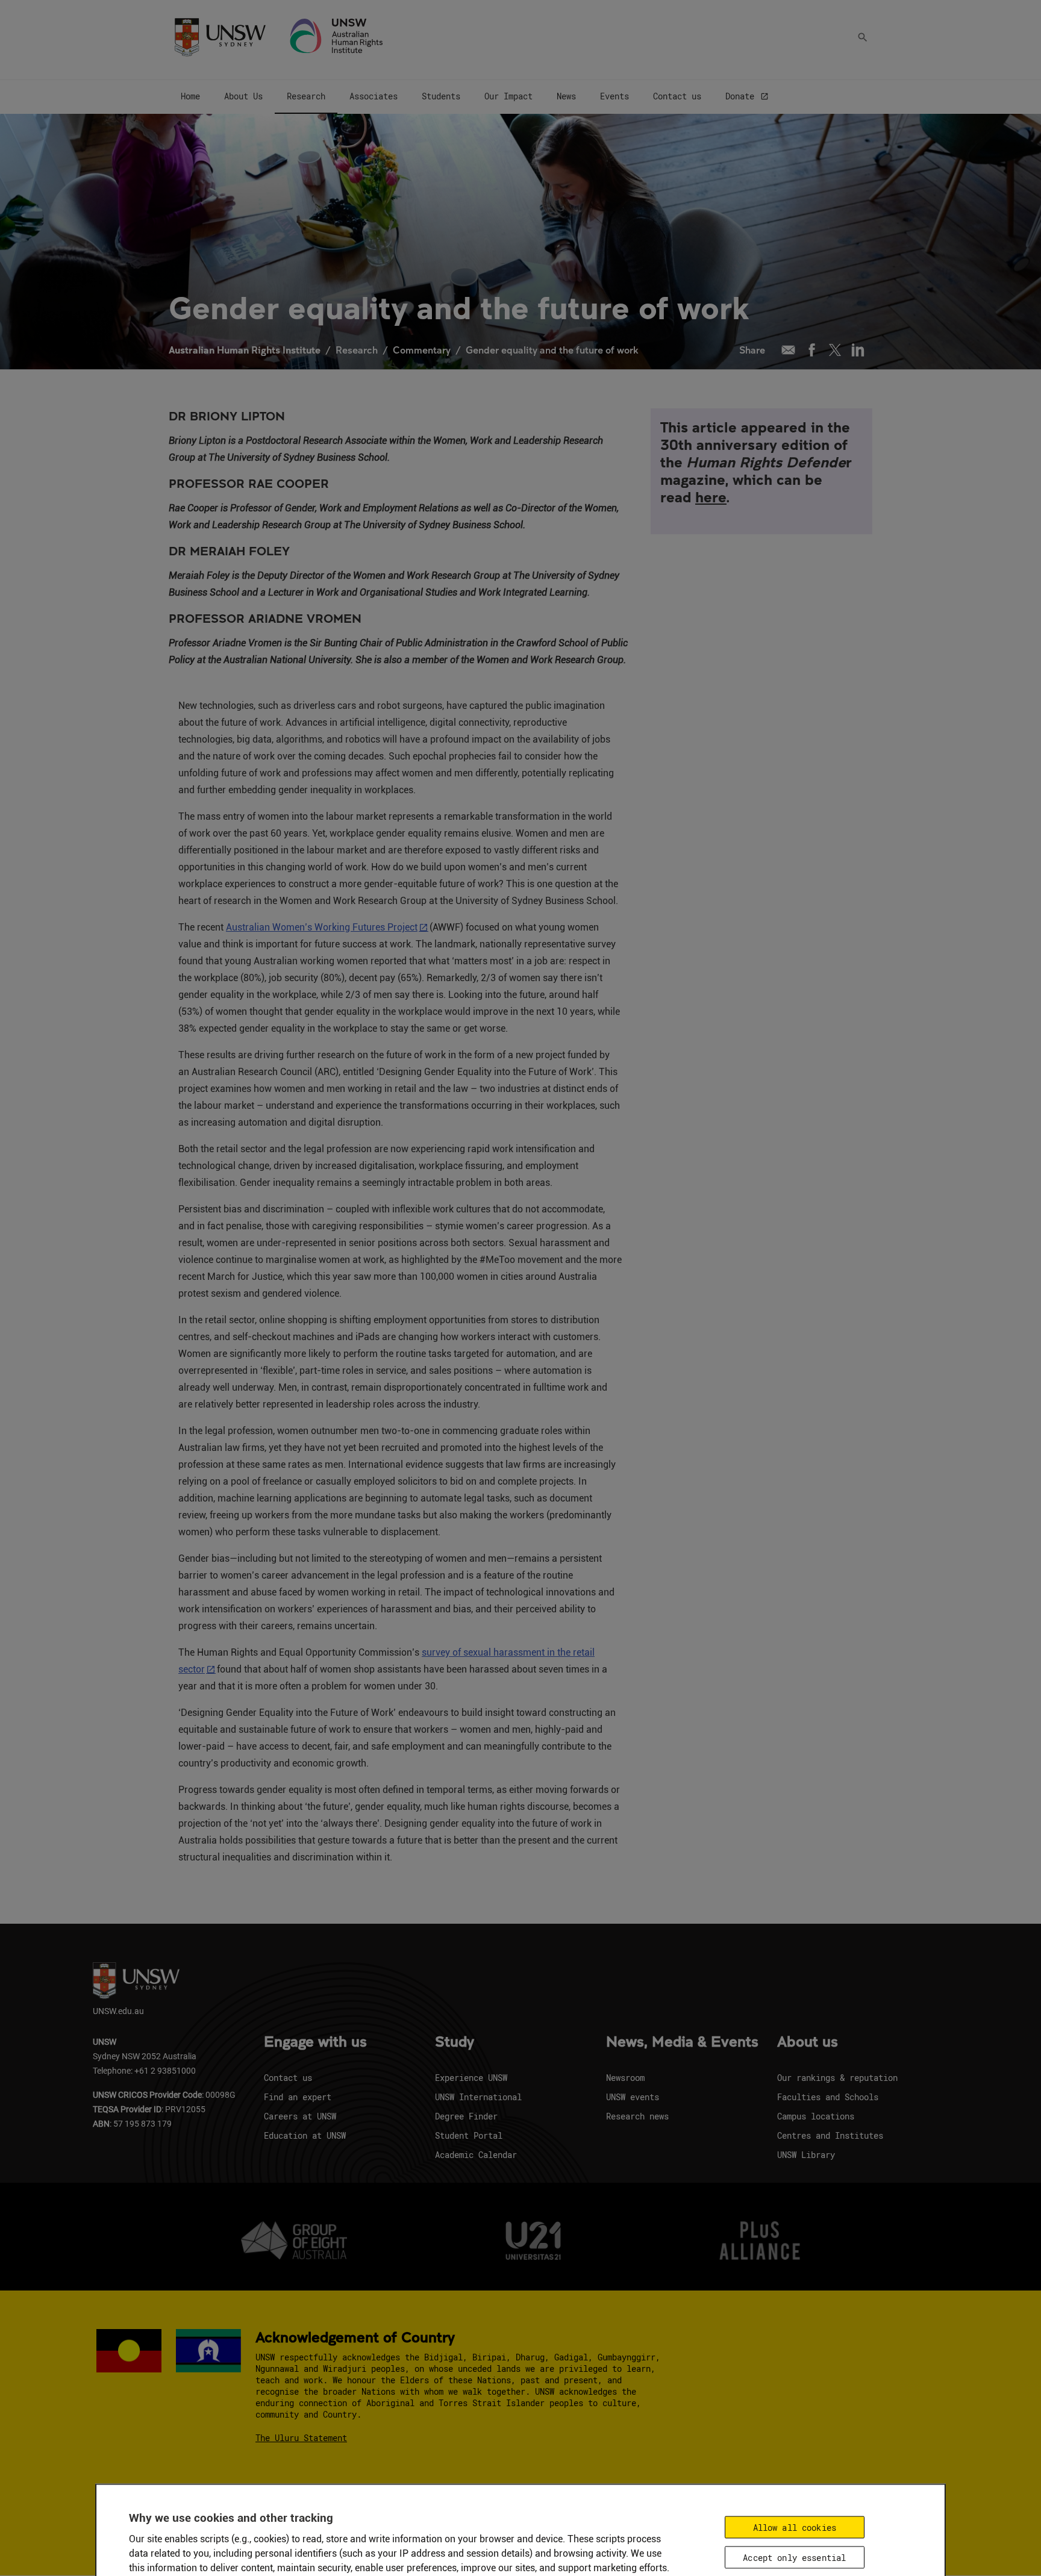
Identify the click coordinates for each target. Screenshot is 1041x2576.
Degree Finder (466, 2116)
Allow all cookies (795, 2527)
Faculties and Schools (828, 2097)
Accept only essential (794, 2557)
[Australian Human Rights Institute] (337, 36)
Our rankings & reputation (837, 2078)
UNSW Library (806, 2155)
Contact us (288, 2078)
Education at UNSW (305, 2135)
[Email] (788, 350)
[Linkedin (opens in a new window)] (858, 350)
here (711, 497)
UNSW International (478, 2097)
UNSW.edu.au (118, 2011)
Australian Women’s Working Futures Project (322, 927)
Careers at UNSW (300, 2116)
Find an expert (298, 2097)
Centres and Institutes (830, 2135)
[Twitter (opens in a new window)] (835, 350)
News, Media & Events (682, 2042)
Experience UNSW (471, 2078)
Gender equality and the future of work (552, 350)
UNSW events (633, 2097)
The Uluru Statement (301, 2438)
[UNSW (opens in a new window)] (220, 36)
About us (808, 2042)
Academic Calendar (476, 2155)
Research (357, 350)
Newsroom (625, 2078)
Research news (637, 2116)
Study (455, 2042)
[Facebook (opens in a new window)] (812, 350)
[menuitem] (190, 97)
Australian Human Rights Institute (245, 350)
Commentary (422, 350)
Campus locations (816, 2116)
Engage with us (315, 2042)
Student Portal (469, 2135)
